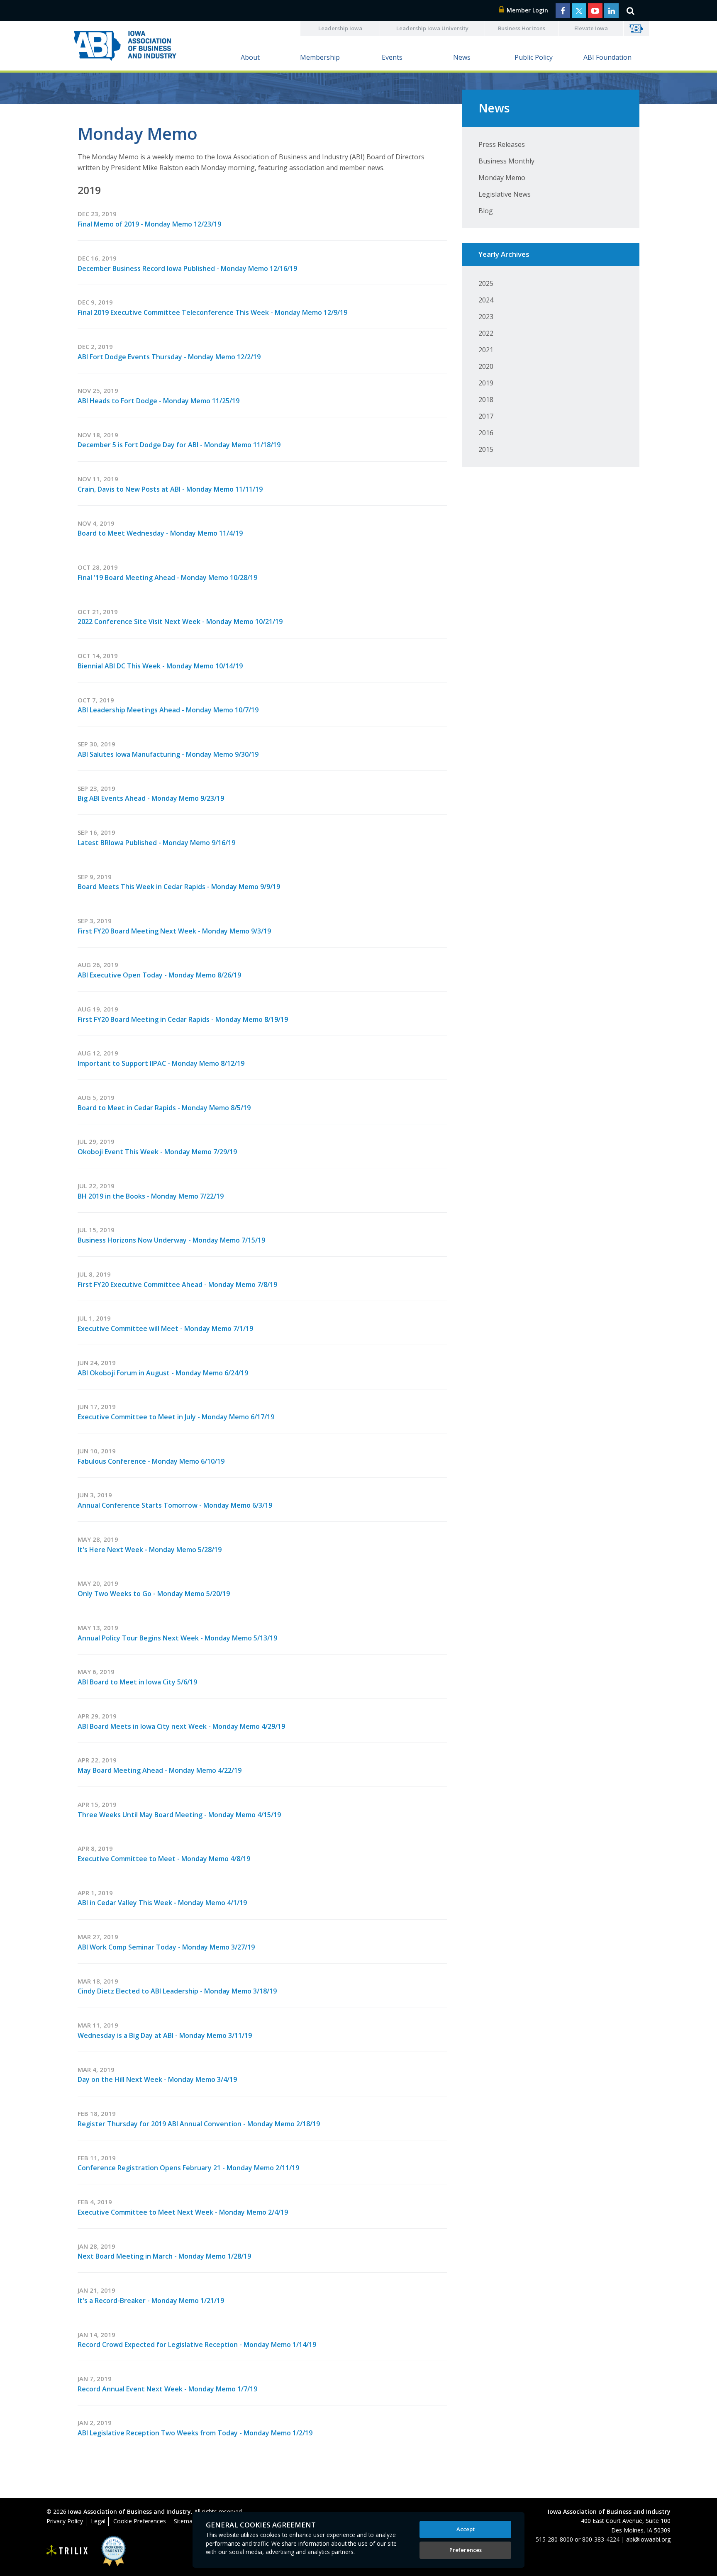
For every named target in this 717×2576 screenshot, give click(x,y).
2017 (486, 416)
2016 (486, 433)
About (250, 57)
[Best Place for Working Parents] (107, 2551)
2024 (486, 300)
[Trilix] (67, 2551)
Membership (320, 57)
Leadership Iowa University (432, 28)
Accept (466, 2529)
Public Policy (534, 57)
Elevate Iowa (591, 28)
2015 (486, 449)
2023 (486, 317)
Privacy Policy (65, 2521)
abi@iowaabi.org (648, 2539)
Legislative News (505, 194)
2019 (486, 383)
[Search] (630, 10)
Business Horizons (522, 28)
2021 (486, 350)
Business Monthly (506, 161)
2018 (486, 400)
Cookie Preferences (140, 2521)
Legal (98, 2521)
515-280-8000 (554, 2539)
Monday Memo (502, 178)
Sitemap (185, 2521)
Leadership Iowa (340, 28)
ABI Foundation (607, 57)
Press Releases (502, 144)
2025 (486, 283)
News (462, 57)
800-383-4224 (601, 2539)
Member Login (527, 10)
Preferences (466, 2550)
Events (392, 57)
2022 (486, 333)
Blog (486, 211)
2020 (486, 366)
